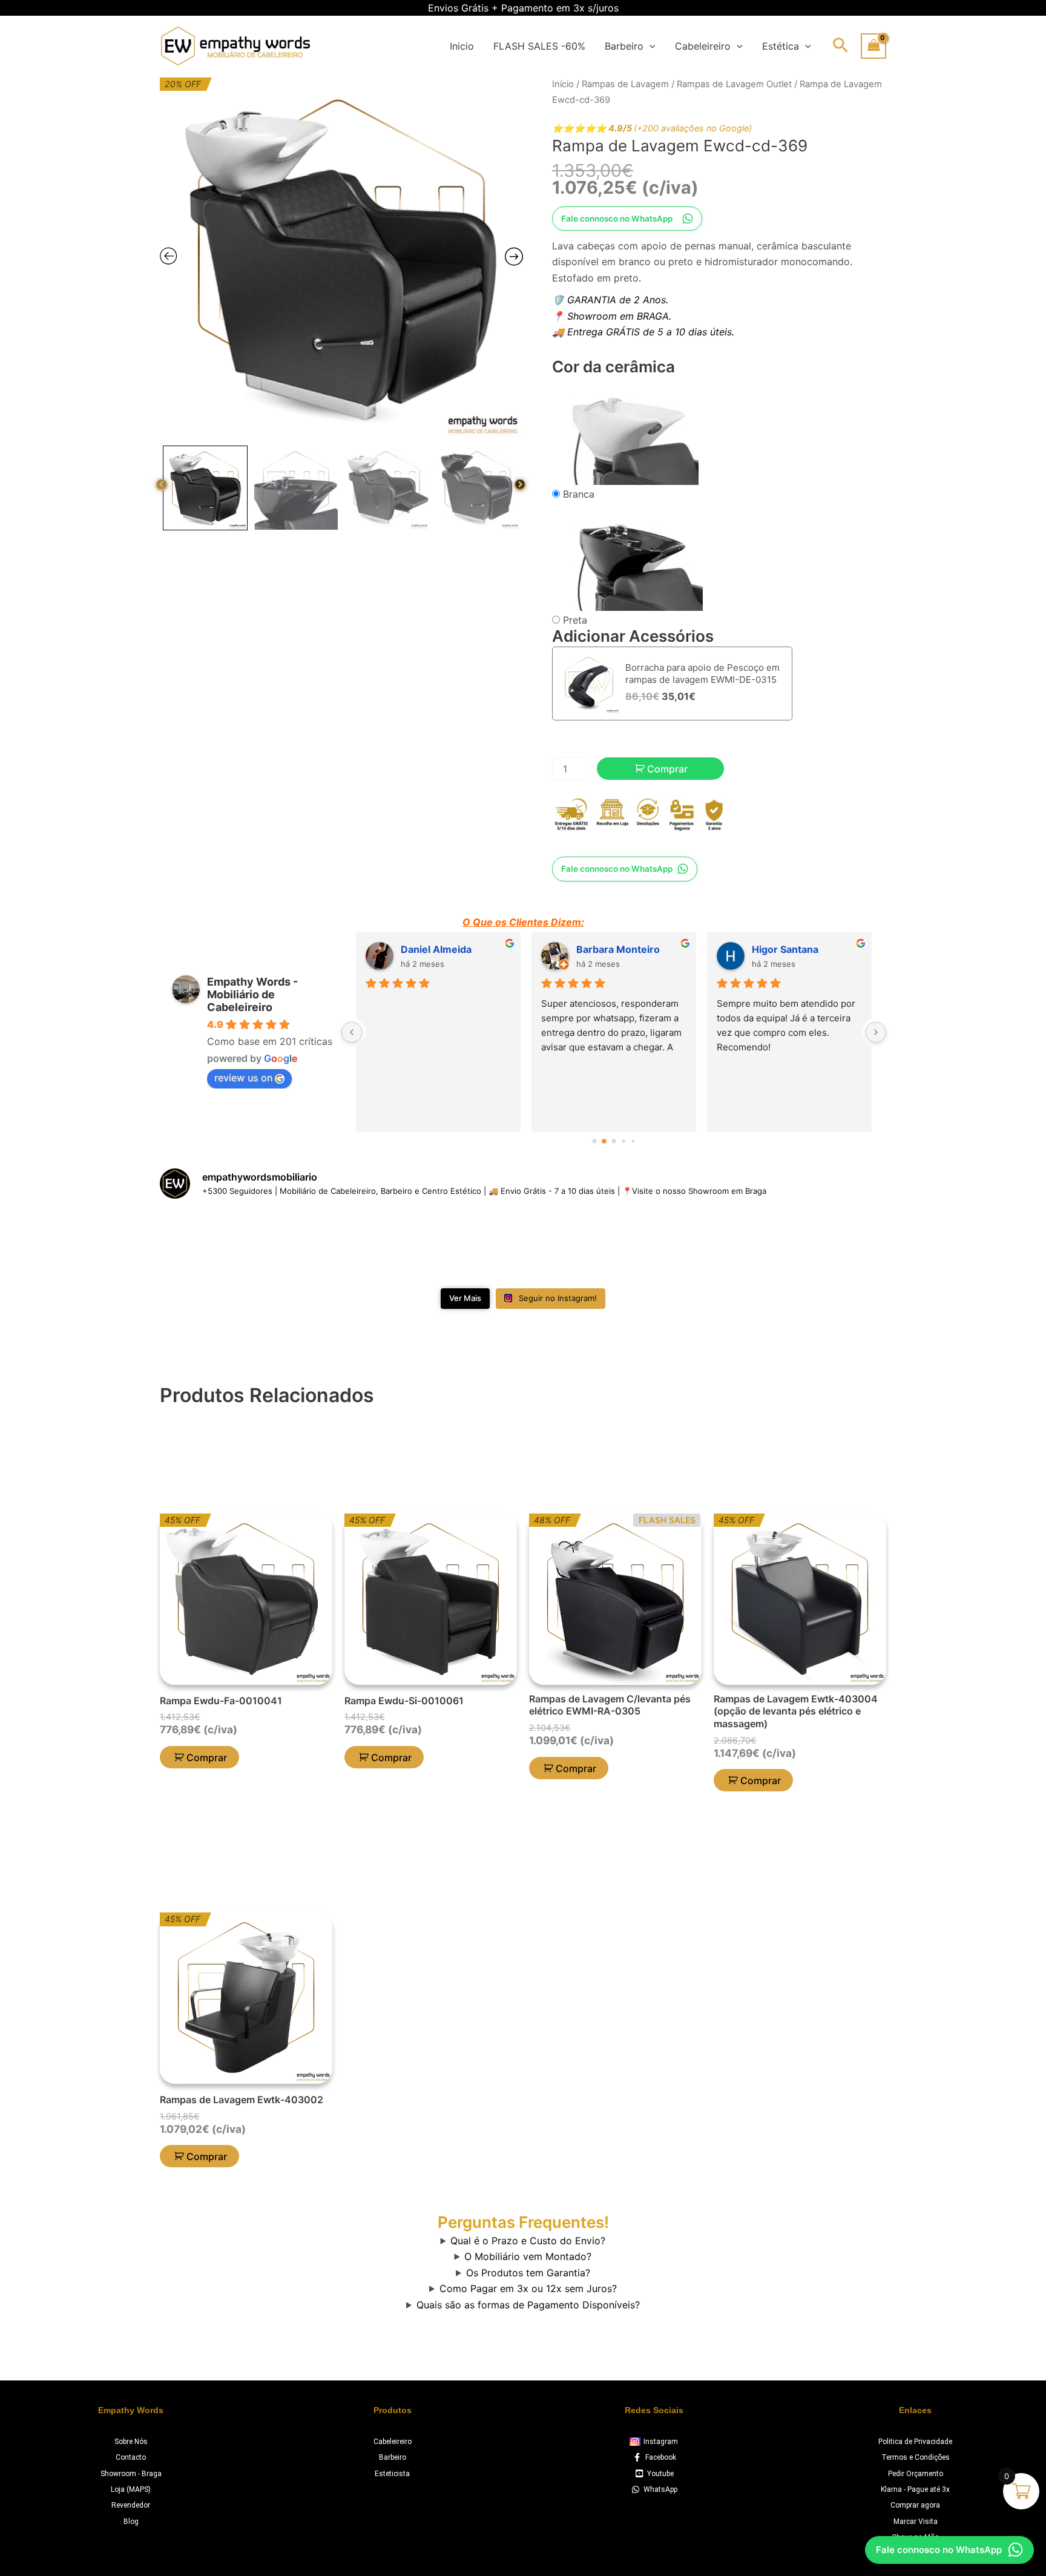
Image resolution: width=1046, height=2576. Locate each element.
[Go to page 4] (633, 1141)
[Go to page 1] (604, 1141)
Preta (575, 620)
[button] (650, 46)
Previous (162, 485)
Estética (781, 46)
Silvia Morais (781, 949)
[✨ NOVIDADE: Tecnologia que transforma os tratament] (584, 1246)
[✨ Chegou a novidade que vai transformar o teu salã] (218, 1246)
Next (520, 485)
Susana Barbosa (439, 949)
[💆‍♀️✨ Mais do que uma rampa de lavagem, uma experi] (462, 1246)
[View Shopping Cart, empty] (873, 46)
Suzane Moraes (613, 949)
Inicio (462, 46)
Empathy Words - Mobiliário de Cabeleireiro (252, 994)
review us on (243, 1078)
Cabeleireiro (703, 46)
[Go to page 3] (624, 1141)
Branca (579, 494)
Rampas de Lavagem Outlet (734, 84)
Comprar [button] (207, 1757)
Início (563, 84)
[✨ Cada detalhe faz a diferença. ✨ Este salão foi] (706, 1246)
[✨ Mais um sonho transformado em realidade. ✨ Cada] (828, 1246)
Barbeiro (624, 46)
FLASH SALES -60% (539, 46)
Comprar (667, 769)
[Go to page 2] (614, 1141)
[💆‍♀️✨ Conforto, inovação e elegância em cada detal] (340, 1246)
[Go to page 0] (594, 1141)
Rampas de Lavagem (625, 84)
